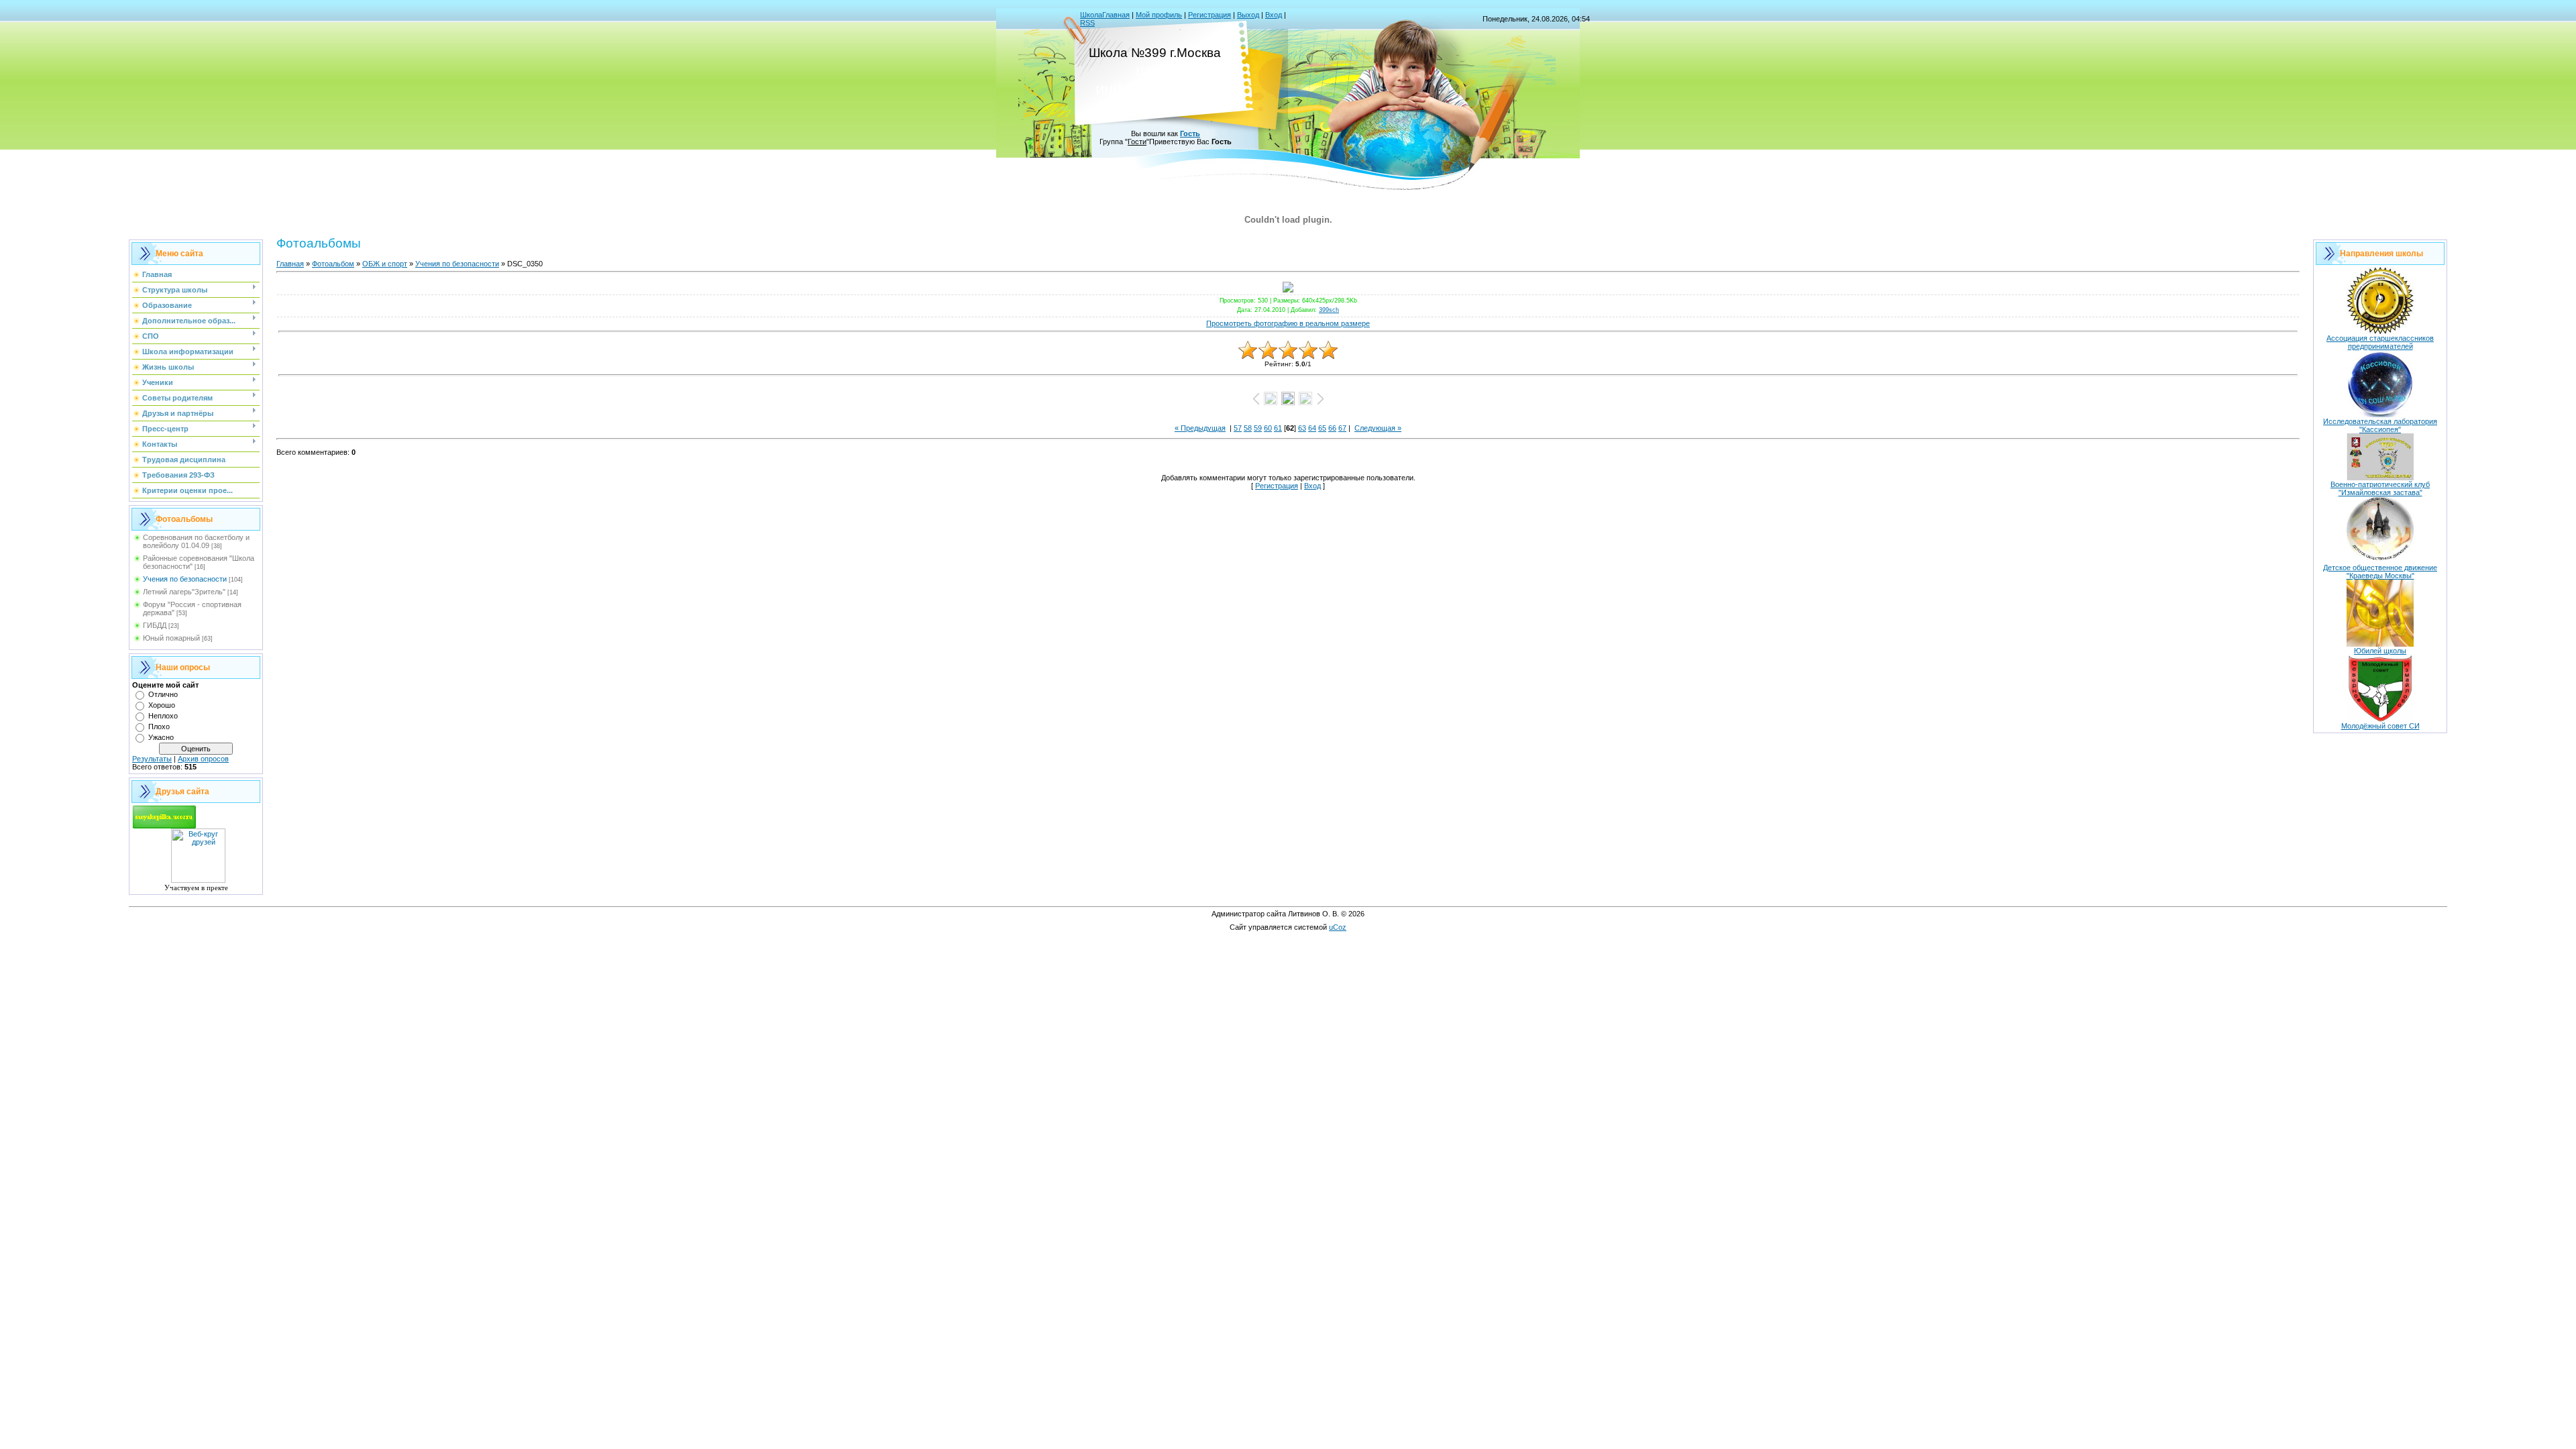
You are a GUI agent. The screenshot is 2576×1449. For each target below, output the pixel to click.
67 (1342, 428)
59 (1258, 428)
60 (1268, 428)
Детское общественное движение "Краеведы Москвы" (2380, 572)
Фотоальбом (333, 264)
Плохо (159, 727)
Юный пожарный (171, 638)
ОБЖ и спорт (385, 264)
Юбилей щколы (2380, 651)
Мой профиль (1159, 15)
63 (1302, 428)
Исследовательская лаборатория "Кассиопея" (2380, 425)
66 (1332, 428)
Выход (1248, 15)
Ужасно (161, 737)
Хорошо (162, 705)
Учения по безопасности (185, 579)
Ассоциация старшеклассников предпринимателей (2380, 342)
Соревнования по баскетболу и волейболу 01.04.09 (196, 541)
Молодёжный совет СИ (2380, 726)
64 (1312, 428)
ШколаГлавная (1105, 15)
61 (1278, 428)
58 (1248, 428)
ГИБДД (155, 625)
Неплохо (163, 716)
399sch (1329, 310)
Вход (1274, 15)
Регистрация (1210, 15)
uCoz (1338, 927)
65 (1322, 428)
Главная (290, 264)
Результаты (152, 759)
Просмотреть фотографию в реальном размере (1288, 323)
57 (1238, 428)
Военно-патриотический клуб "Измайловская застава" (2380, 488)
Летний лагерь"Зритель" (184, 592)
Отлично (163, 694)
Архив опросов (203, 759)
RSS (1087, 23)
